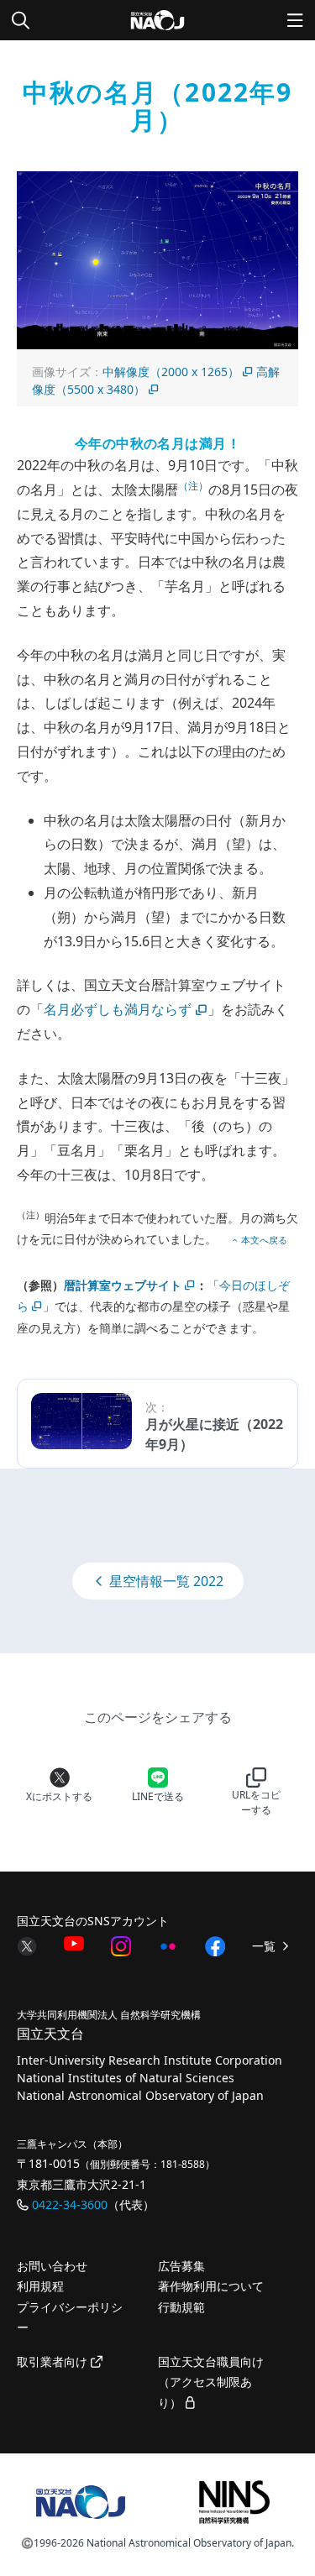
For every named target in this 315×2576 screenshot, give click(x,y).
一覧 (265, 1946)
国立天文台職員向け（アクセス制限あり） (211, 2382)
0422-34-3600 (70, 2204)
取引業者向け (54, 2361)
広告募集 (181, 2266)
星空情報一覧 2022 (165, 1581)
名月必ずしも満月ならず (118, 1009)
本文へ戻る (264, 1240)
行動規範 (181, 2307)
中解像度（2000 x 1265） (171, 372)
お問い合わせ (52, 2266)
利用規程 (40, 2286)
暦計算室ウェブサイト (123, 1285)
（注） (193, 486)
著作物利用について (211, 2286)
